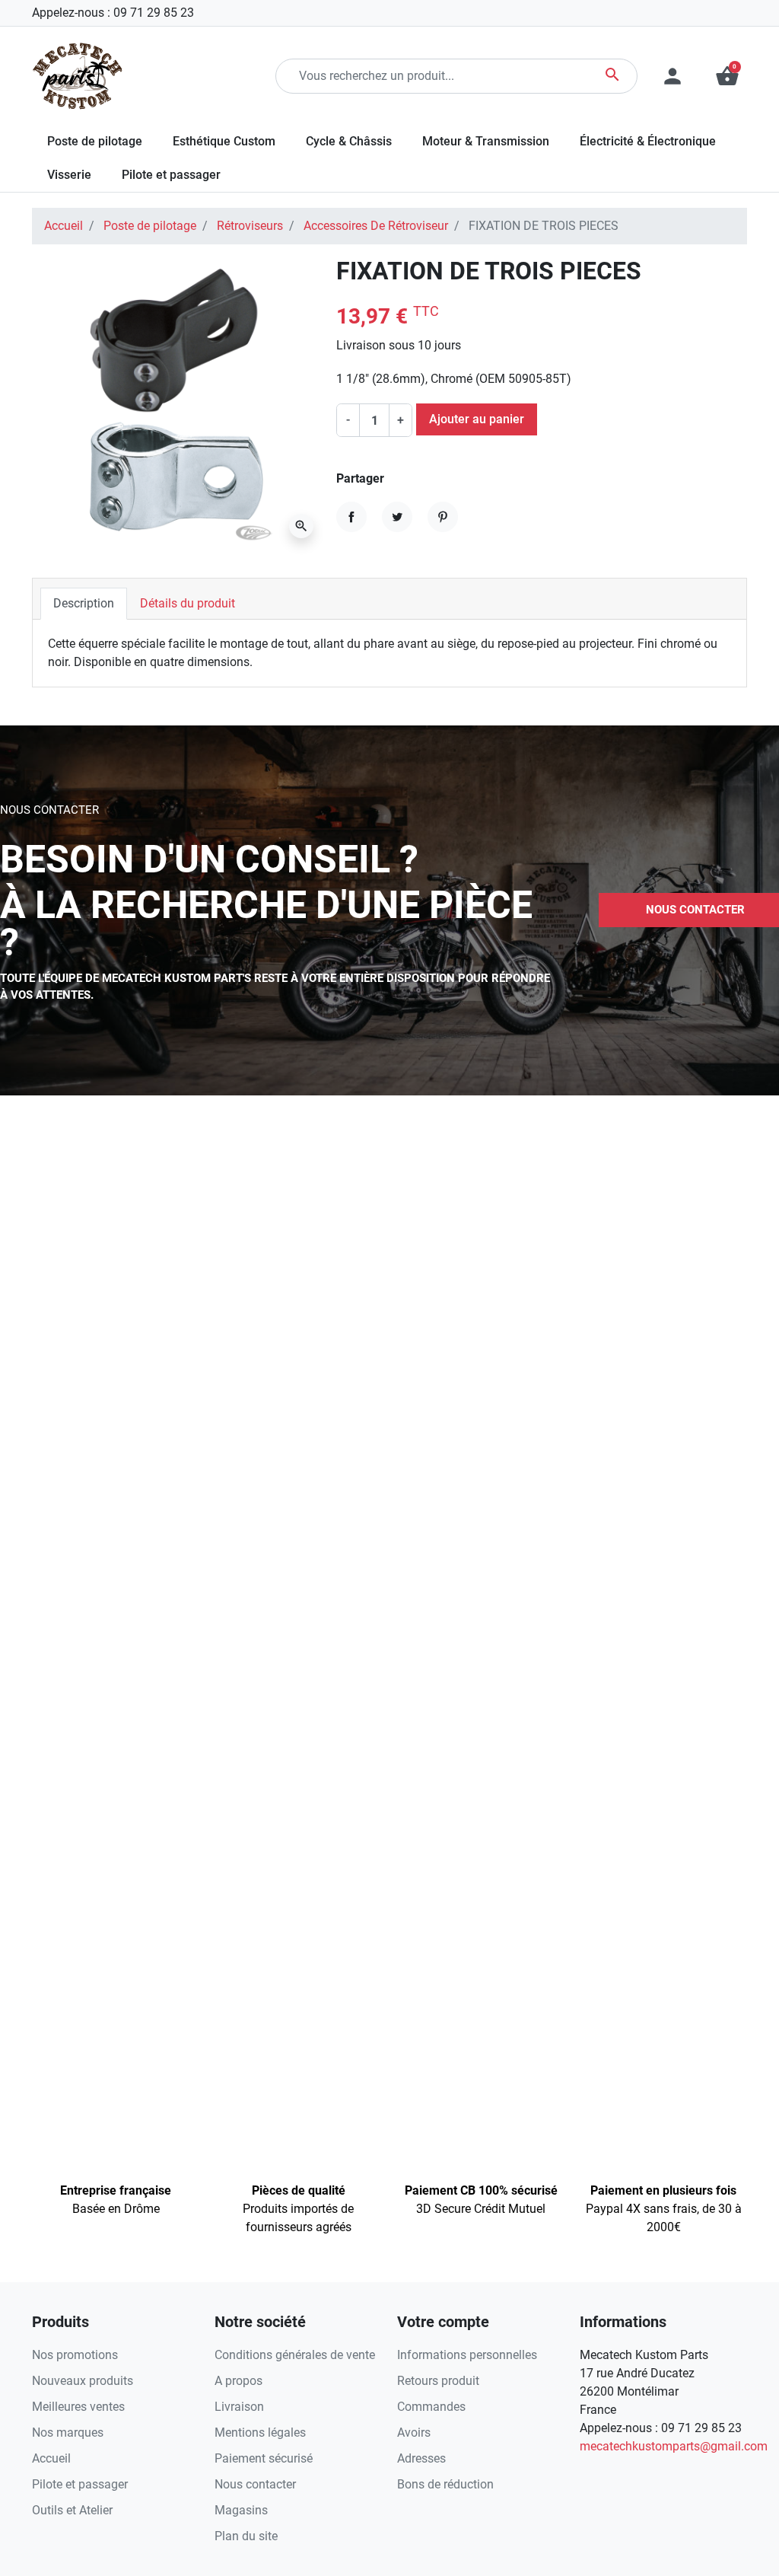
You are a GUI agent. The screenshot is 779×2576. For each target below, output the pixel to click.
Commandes (431, 2407)
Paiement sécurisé (264, 2458)
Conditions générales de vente (295, 2355)
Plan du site (246, 2536)
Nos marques (68, 2433)
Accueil (64, 226)
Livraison (239, 2407)
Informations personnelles (467, 2355)
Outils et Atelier (72, 2510)
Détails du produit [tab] (188, 603)
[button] (727, 76)
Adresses (421, 2458)
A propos (238, 2381)
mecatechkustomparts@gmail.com (674, 2446)
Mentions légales (260, 2433)
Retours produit (438, 2381)
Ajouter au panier (477, 419)
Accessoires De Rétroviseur (376, 226)
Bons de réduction (445, 2484)
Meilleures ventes (78, 2407)
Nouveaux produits (83, 2381)
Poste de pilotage (150, 226)
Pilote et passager (80, 2484)
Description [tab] (84, 603)
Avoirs (414, 2433)
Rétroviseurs (250, 226)
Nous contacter (255, 2484)
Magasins (241, 2510)
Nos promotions (75, 2355)
